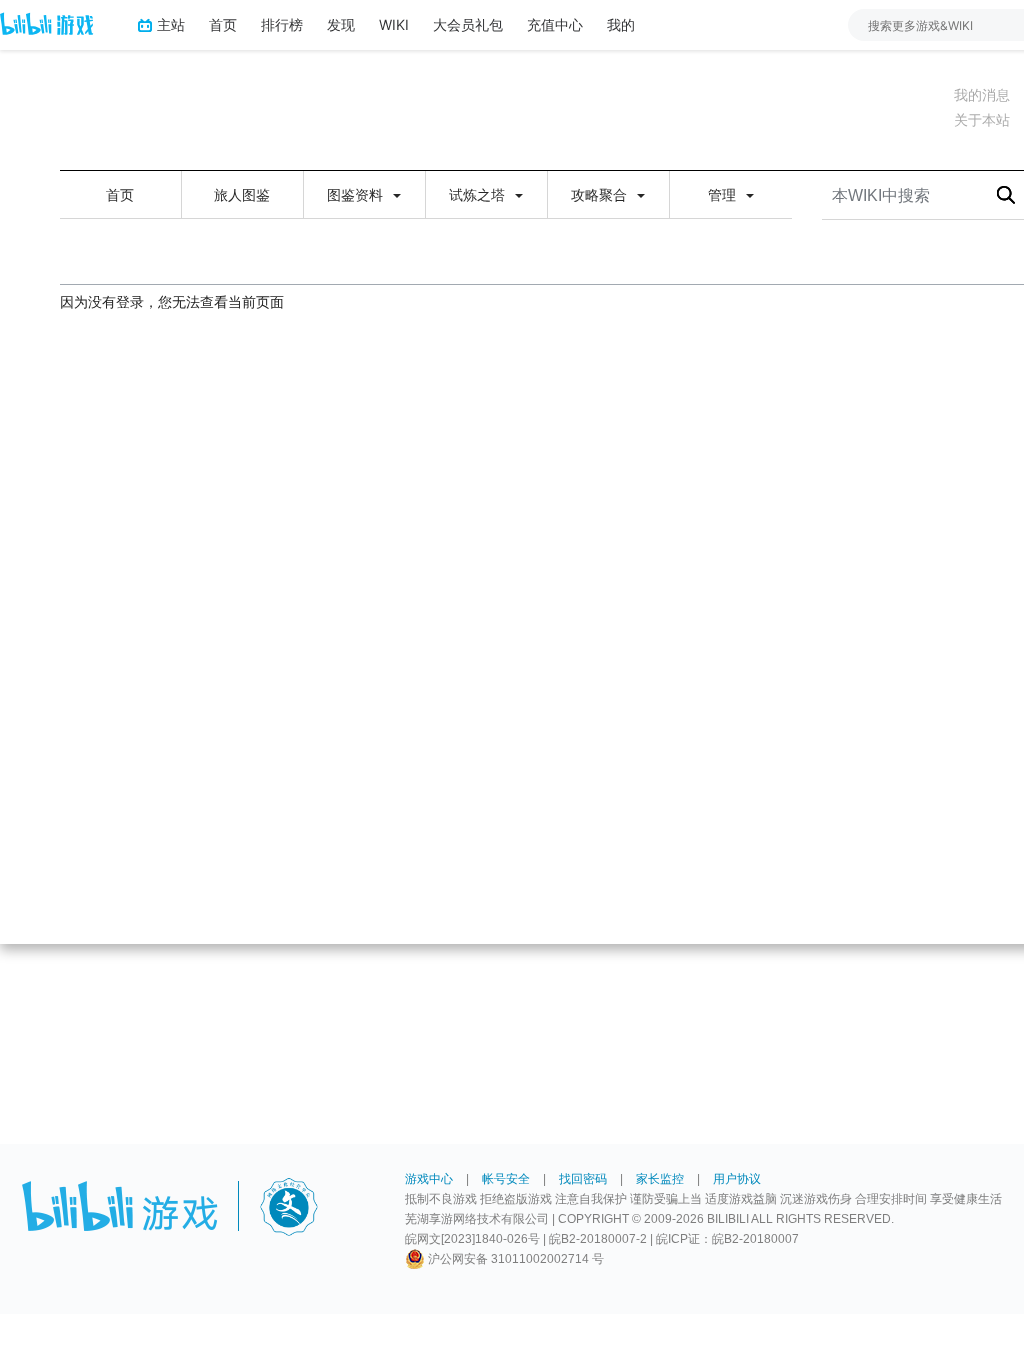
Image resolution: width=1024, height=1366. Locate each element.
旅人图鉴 (242, 195)
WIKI (394, 24)
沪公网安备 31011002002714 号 (514, 1259)
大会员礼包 (468, 24)
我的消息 (982, 95)
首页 (223, 24)
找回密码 (583, 1179)
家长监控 (660, 1179)
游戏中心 (429, 1179)
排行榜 (282, 24)
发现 (341, 24)
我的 (621, 24)
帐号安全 (506, 1179)
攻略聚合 (601, 195)
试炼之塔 (479, 195)
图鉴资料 (357, 195)
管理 (724, 195)
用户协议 (737, 1179)
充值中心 (555, 24)
